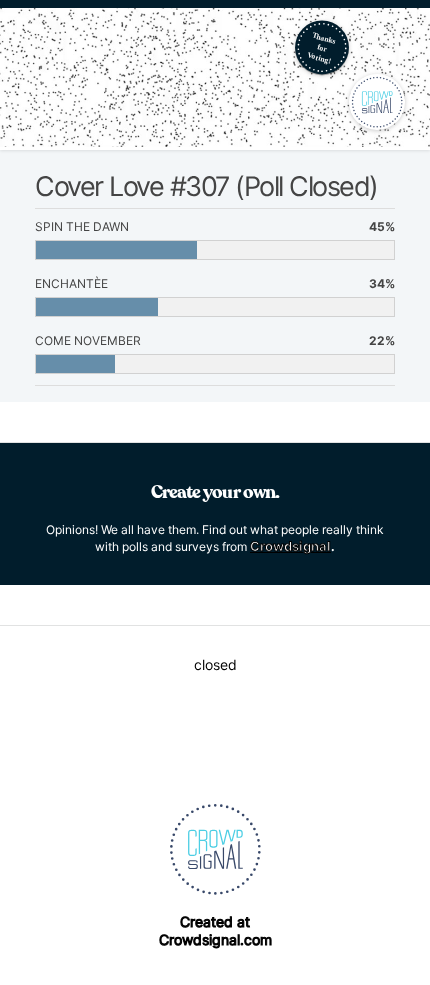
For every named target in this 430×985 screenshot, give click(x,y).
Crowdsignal (290, 546)
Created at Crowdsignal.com (215, 930)
